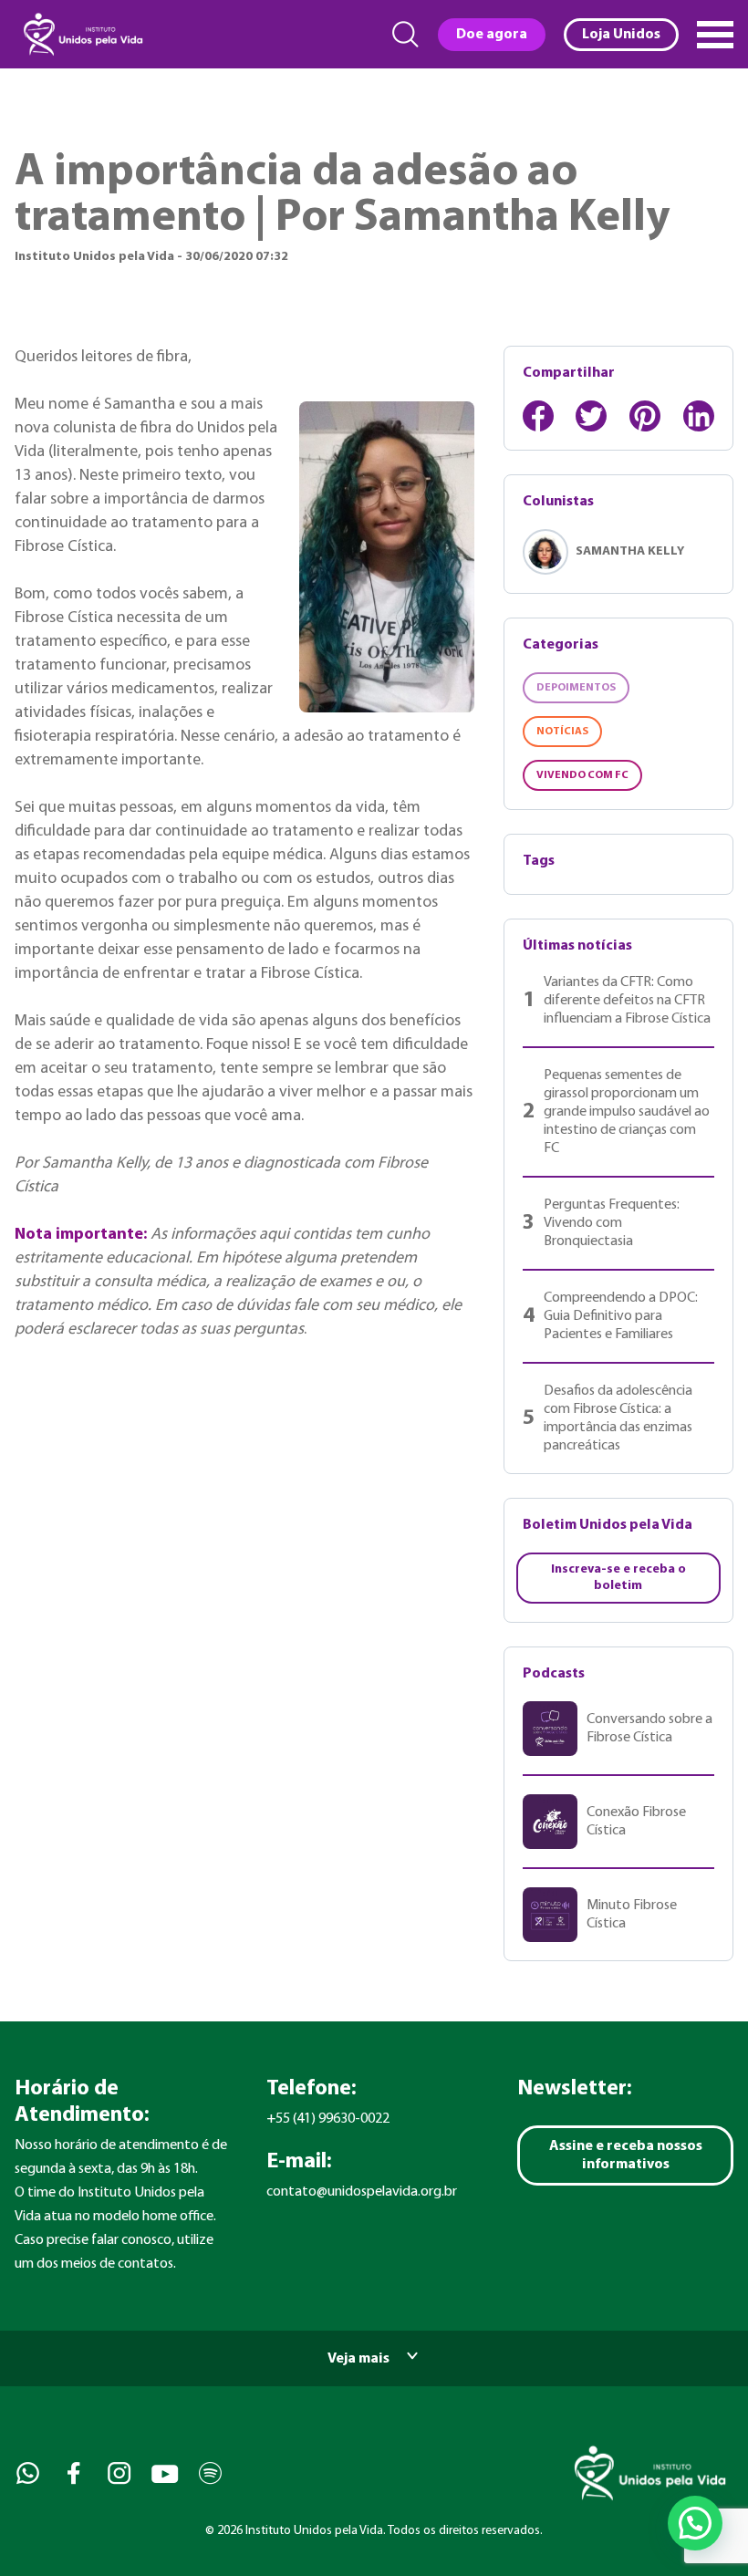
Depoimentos (576, 688)
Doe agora (492, 35)
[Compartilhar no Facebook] (538, 416)
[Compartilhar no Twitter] (591, 416)
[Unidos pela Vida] (81, 34)
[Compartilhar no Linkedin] (699, 416)
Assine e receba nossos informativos (626, 2155)
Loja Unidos (621, 35)
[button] (695, 2523)
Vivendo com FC (582, 775)
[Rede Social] (26, 2473)
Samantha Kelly (630, 551)
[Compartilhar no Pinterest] (645, 416)
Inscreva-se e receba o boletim (618, 1578)
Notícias (562, 732)
